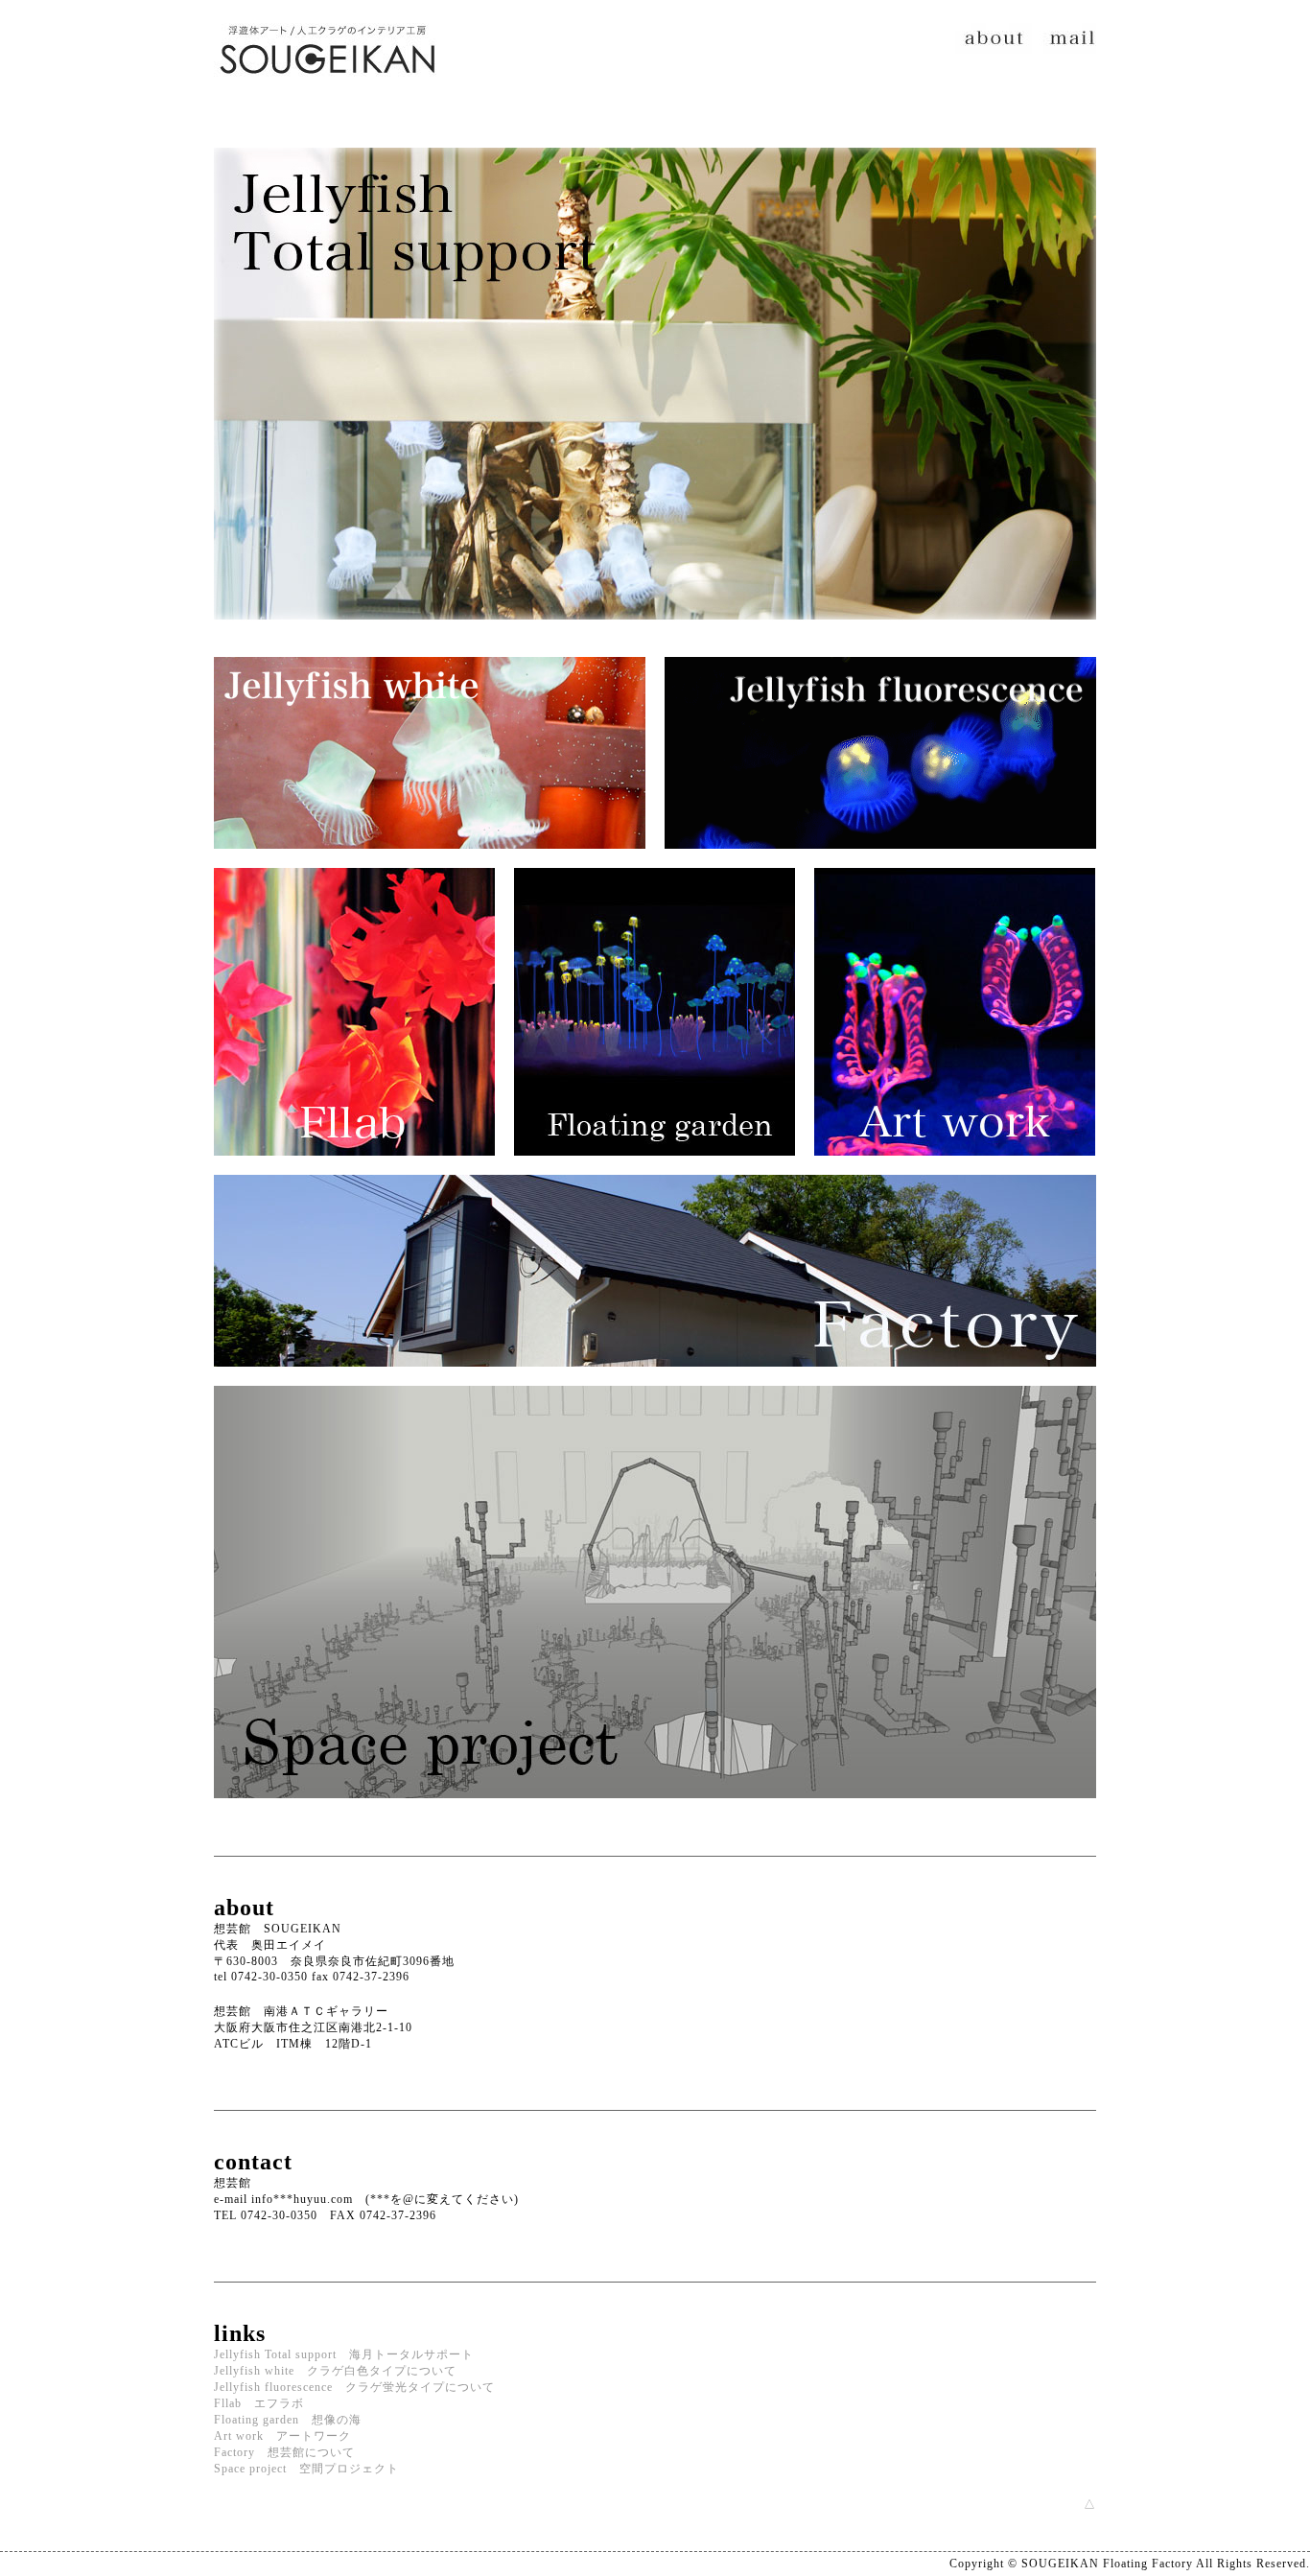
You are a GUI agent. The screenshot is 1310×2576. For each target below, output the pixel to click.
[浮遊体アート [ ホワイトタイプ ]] (430, 863)
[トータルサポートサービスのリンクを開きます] (655, 634)
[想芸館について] (655, 1381)
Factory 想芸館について (284, 2452)
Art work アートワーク (282, 2436)
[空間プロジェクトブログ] (655, 1812)
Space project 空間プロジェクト (306, 2469)
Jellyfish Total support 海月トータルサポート (344, 2354)
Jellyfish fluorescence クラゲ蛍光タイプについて (354, 2387)
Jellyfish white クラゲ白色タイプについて (335, 2371)
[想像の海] (655, 1170)
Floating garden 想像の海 (288, 2420)
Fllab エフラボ (259, 2403)
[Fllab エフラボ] (354, 1170)
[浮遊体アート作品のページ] (955, 1170)
